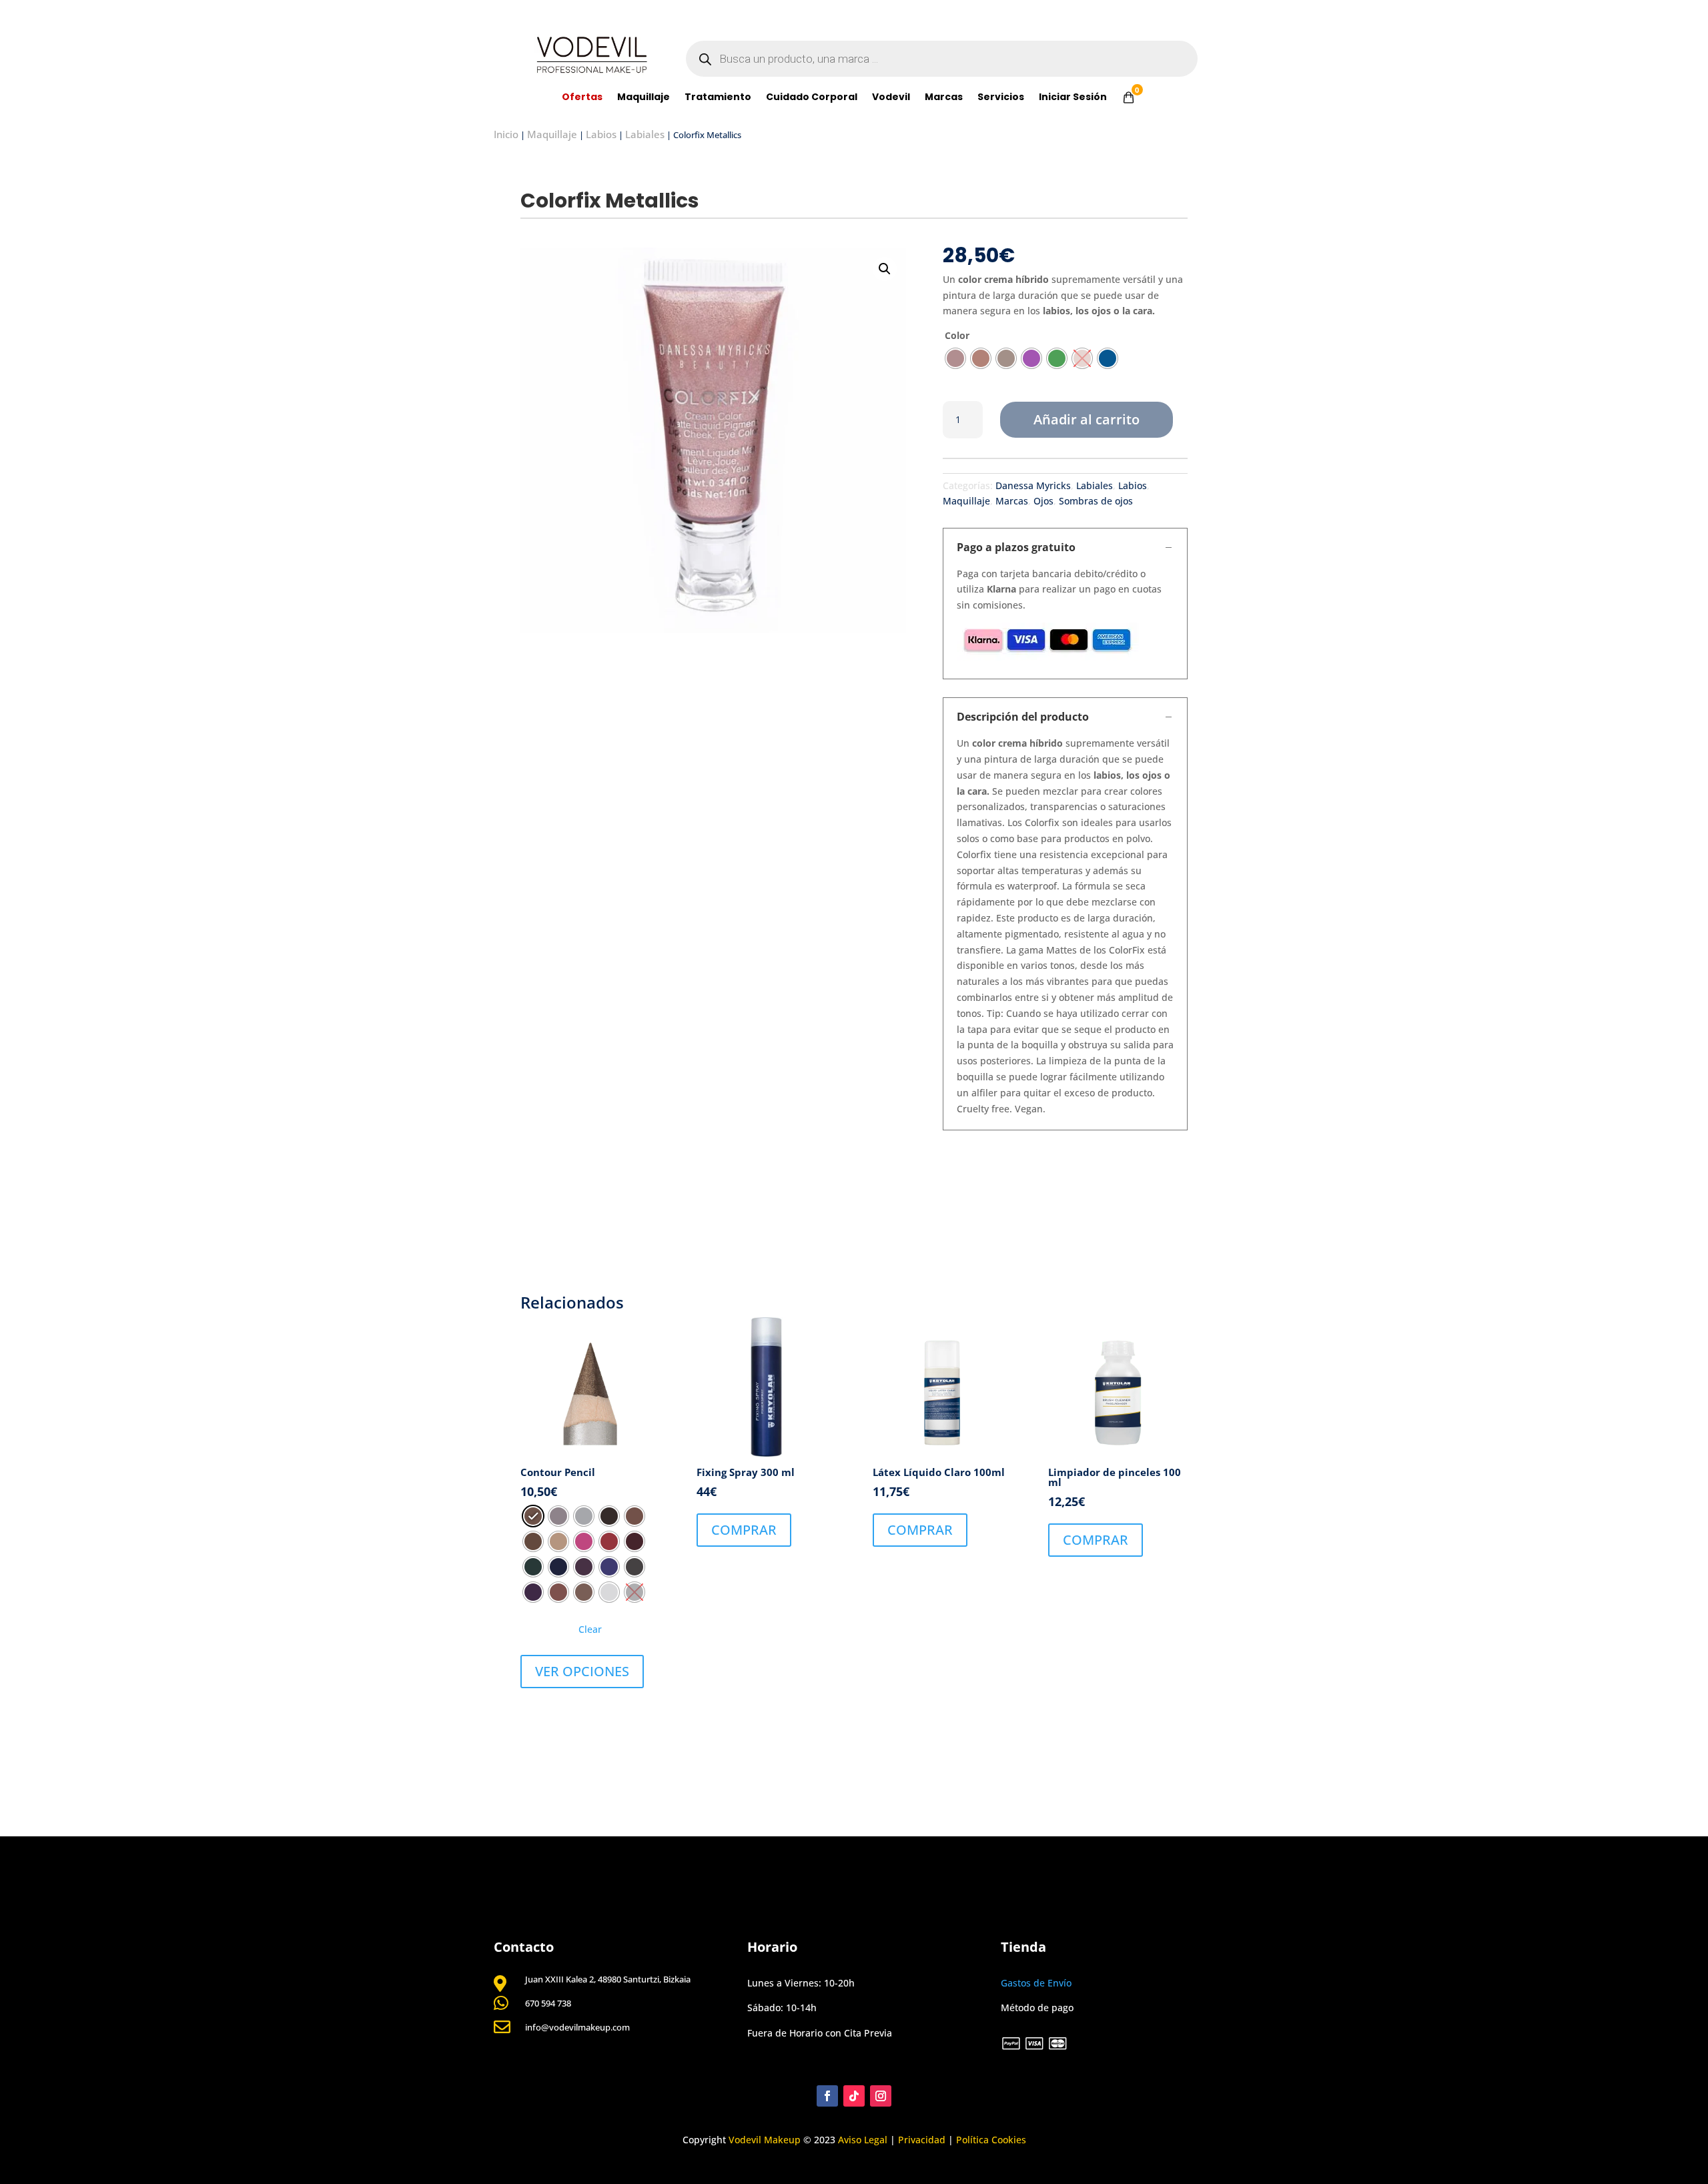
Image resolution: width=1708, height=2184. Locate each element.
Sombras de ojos (1096, 501)
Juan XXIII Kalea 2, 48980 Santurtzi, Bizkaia (608, 1979)
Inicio (506, 134)
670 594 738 (548, 2003)
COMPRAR (744, 1530)
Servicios (1001, 98)
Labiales (645, 134)
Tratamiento (718, 98)
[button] (885, 269)
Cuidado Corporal (812, 98)
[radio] (955, 358)
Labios (601, 134)
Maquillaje (644, 98)
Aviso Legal (863, 2140)
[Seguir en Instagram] (881, 2096)
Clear (590, 1629)
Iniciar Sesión (1073, 98)
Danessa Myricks (1033, 485)
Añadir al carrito (1087, 419)
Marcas (944, 98)
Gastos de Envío (1036, 1983)
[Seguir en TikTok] (854, 2096)
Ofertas (582, 98)
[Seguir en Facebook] (827, 2096)
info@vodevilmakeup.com (577, 2027)
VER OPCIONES (582, 1671)
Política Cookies (991, 2140)
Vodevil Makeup (765, 2140)
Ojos (1043, 501)
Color (957, 335)
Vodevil (891, 98)
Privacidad (922, 2140)
